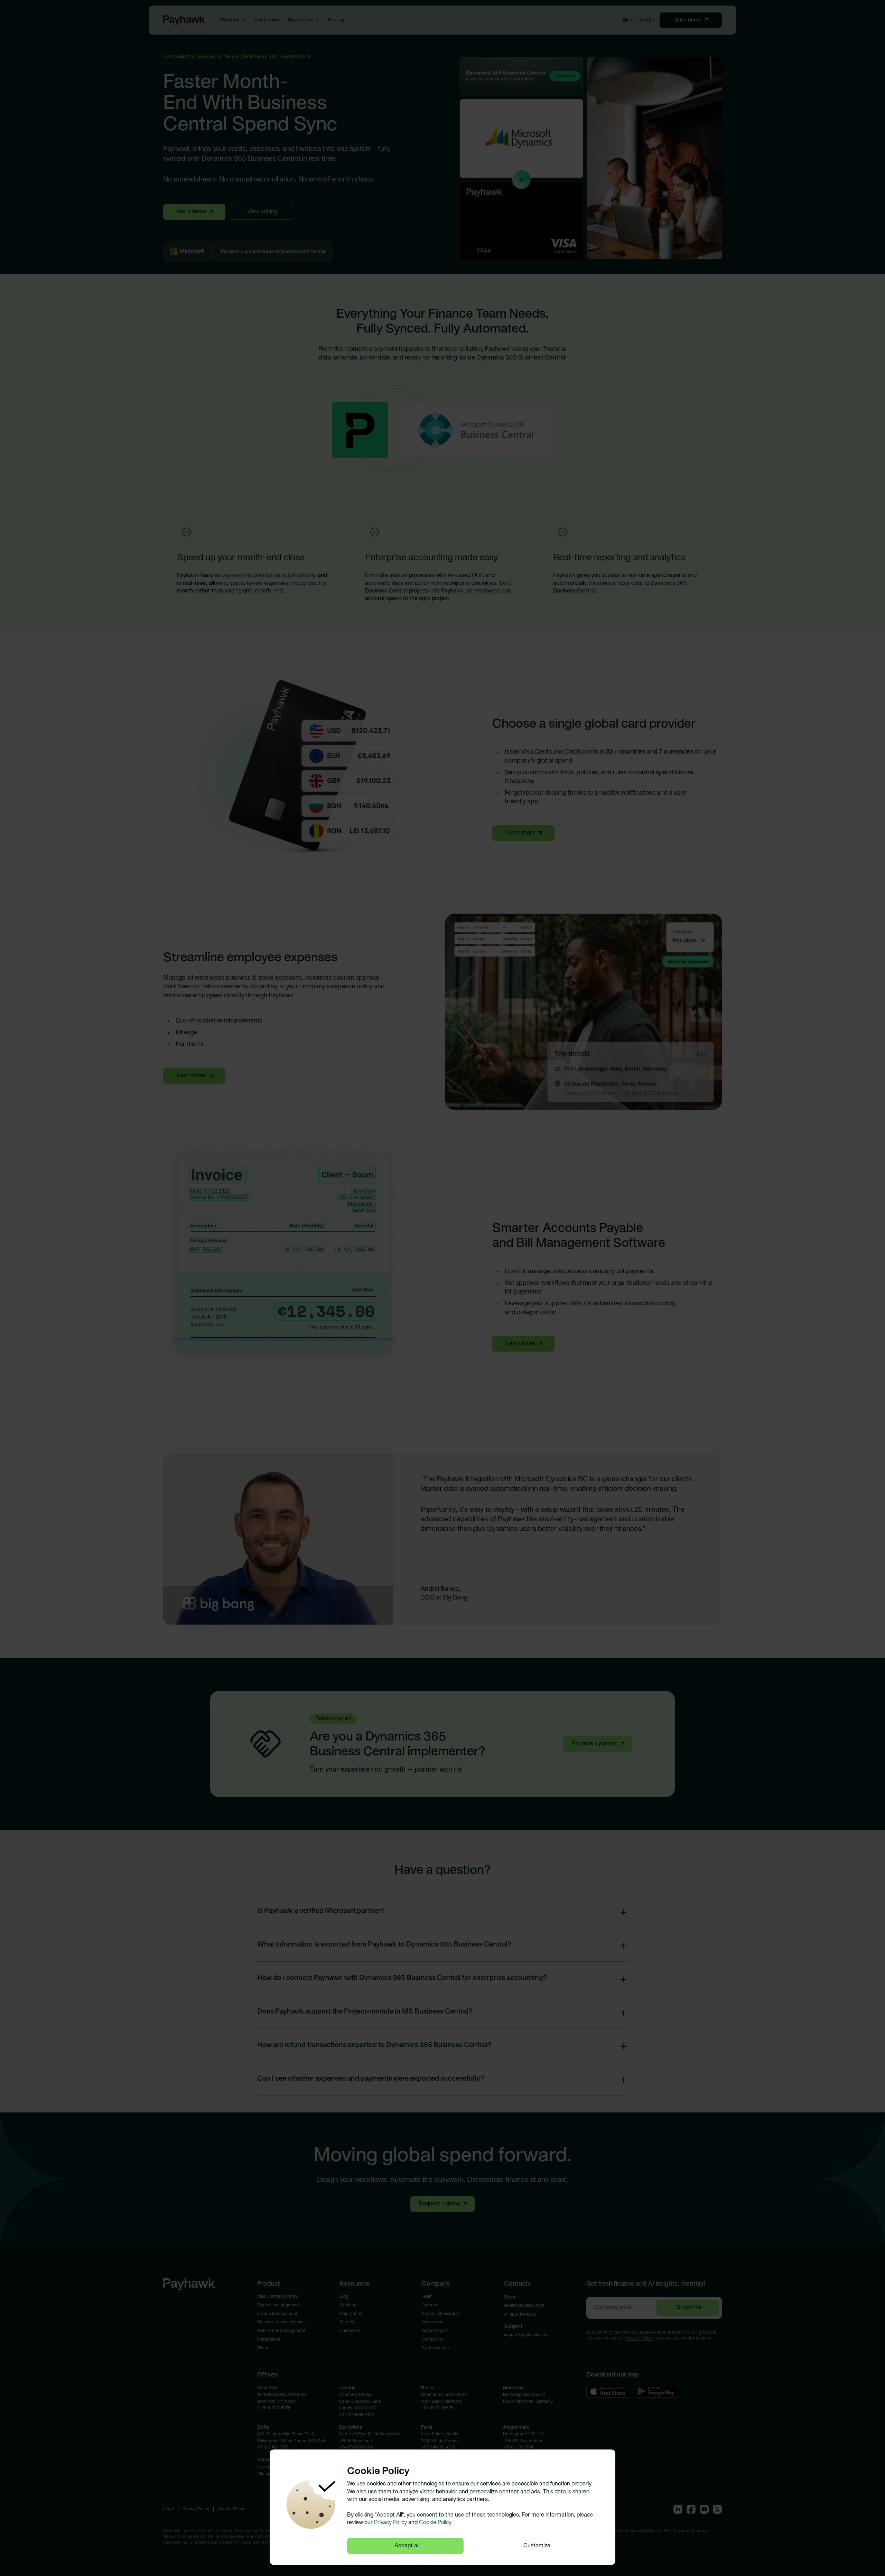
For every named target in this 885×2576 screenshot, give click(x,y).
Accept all (407, 2546)
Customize (537, 2546)
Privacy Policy (390, 2523)
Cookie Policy (435, 2523)
